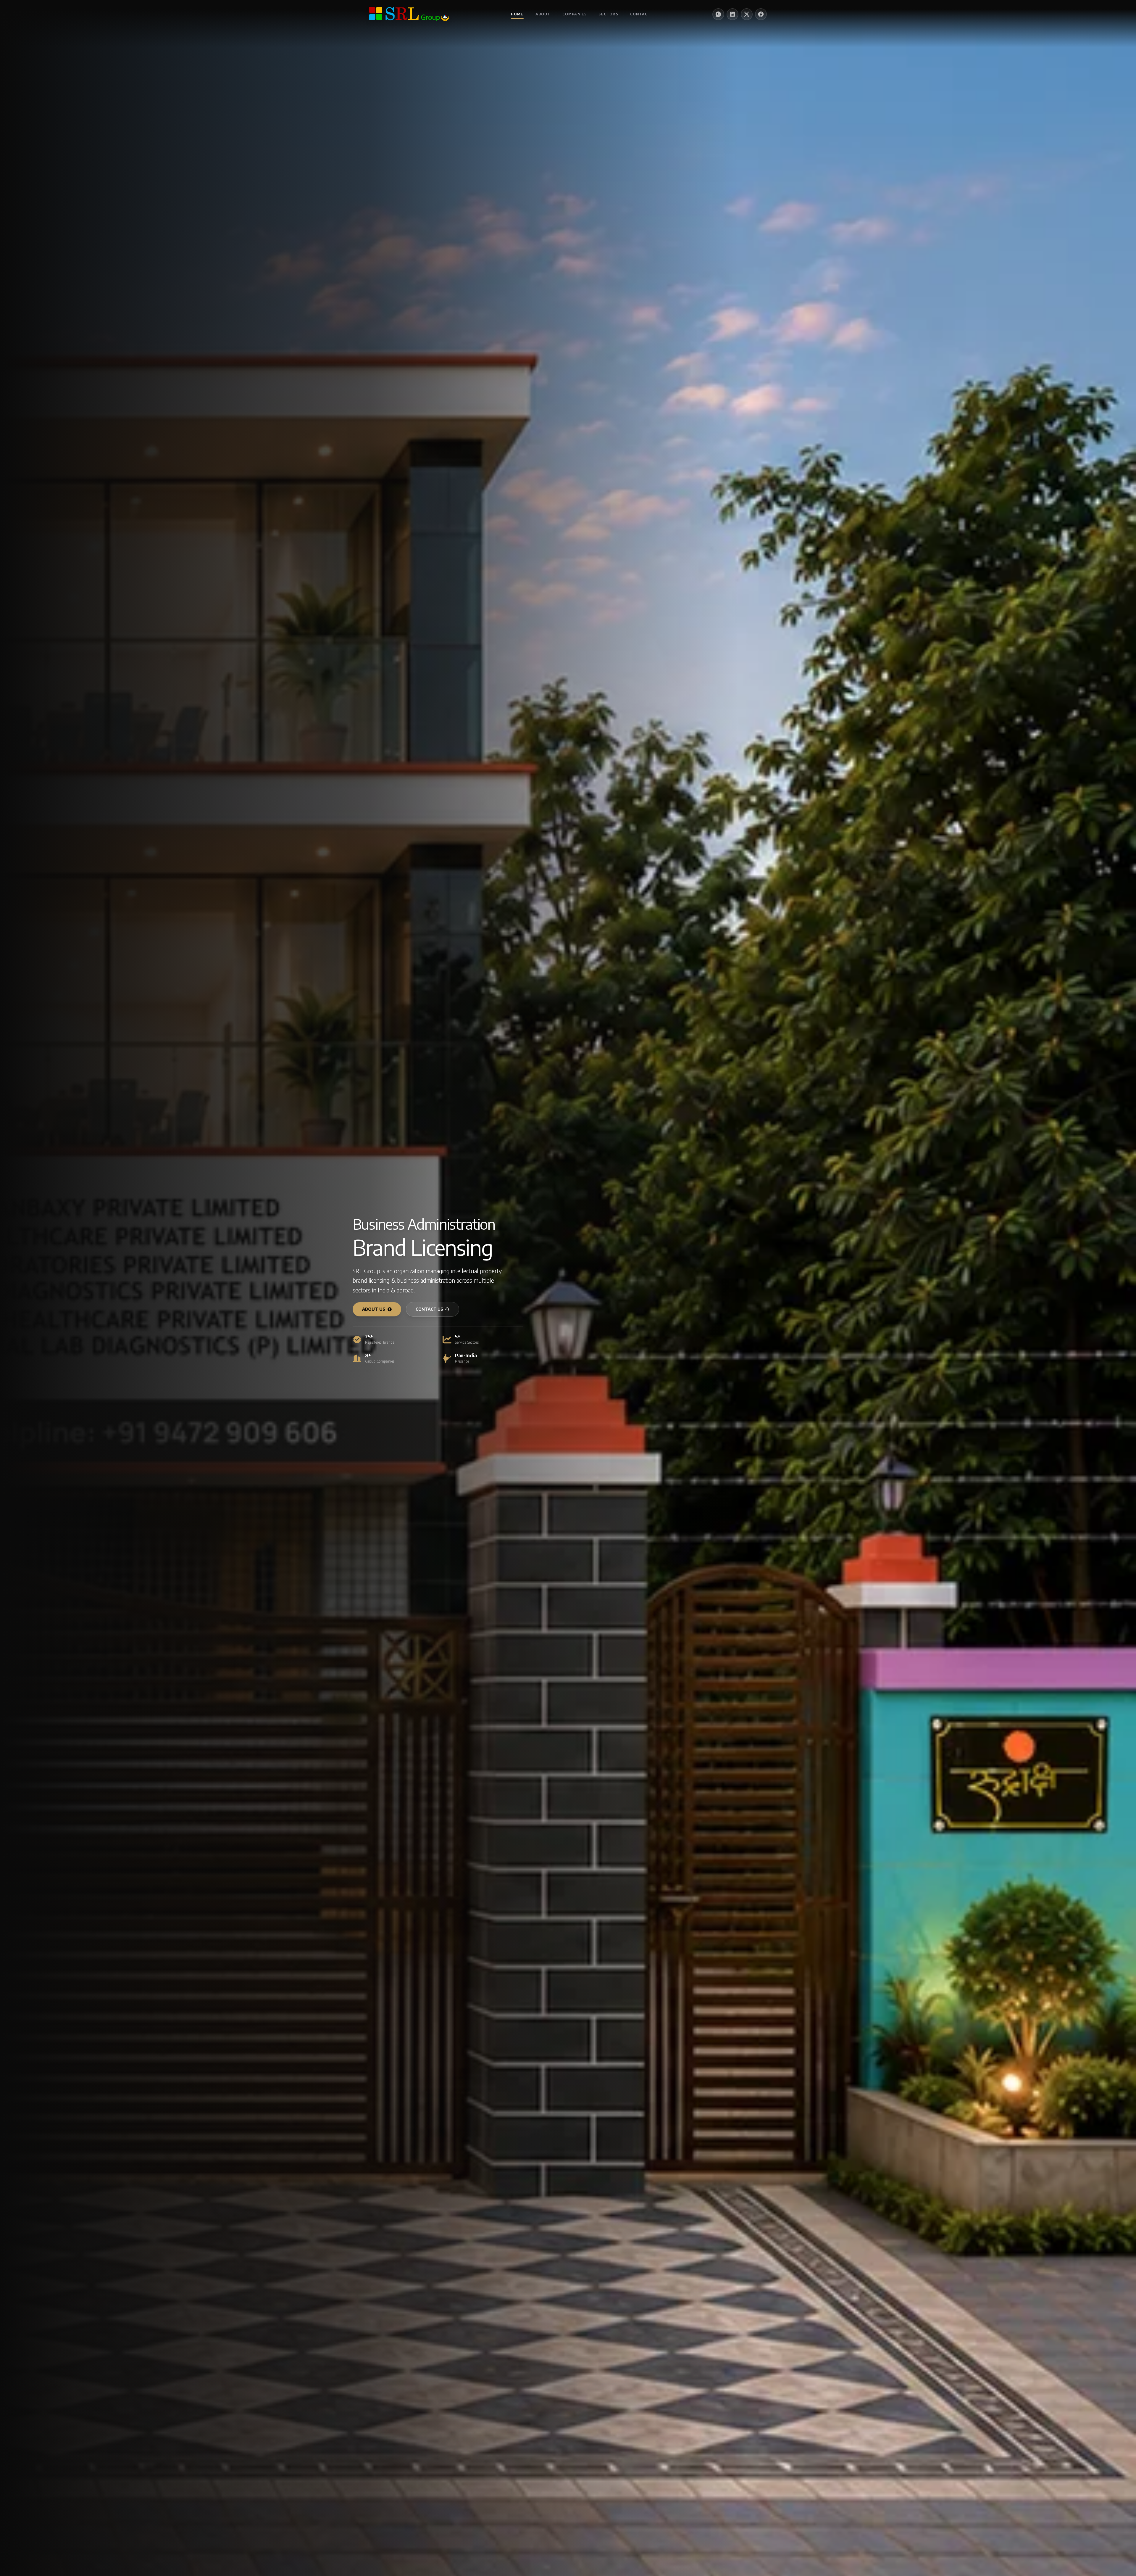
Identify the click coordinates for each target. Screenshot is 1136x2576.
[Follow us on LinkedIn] (732, 14)
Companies (575, 14)
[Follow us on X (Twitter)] (747, 14)
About (543, 14)
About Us (374, 1309)
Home (517, 14)
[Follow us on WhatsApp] (718, 14)
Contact (640, 14)
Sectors (608, 14)
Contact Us (429, 1309)
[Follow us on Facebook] (761, 14)
